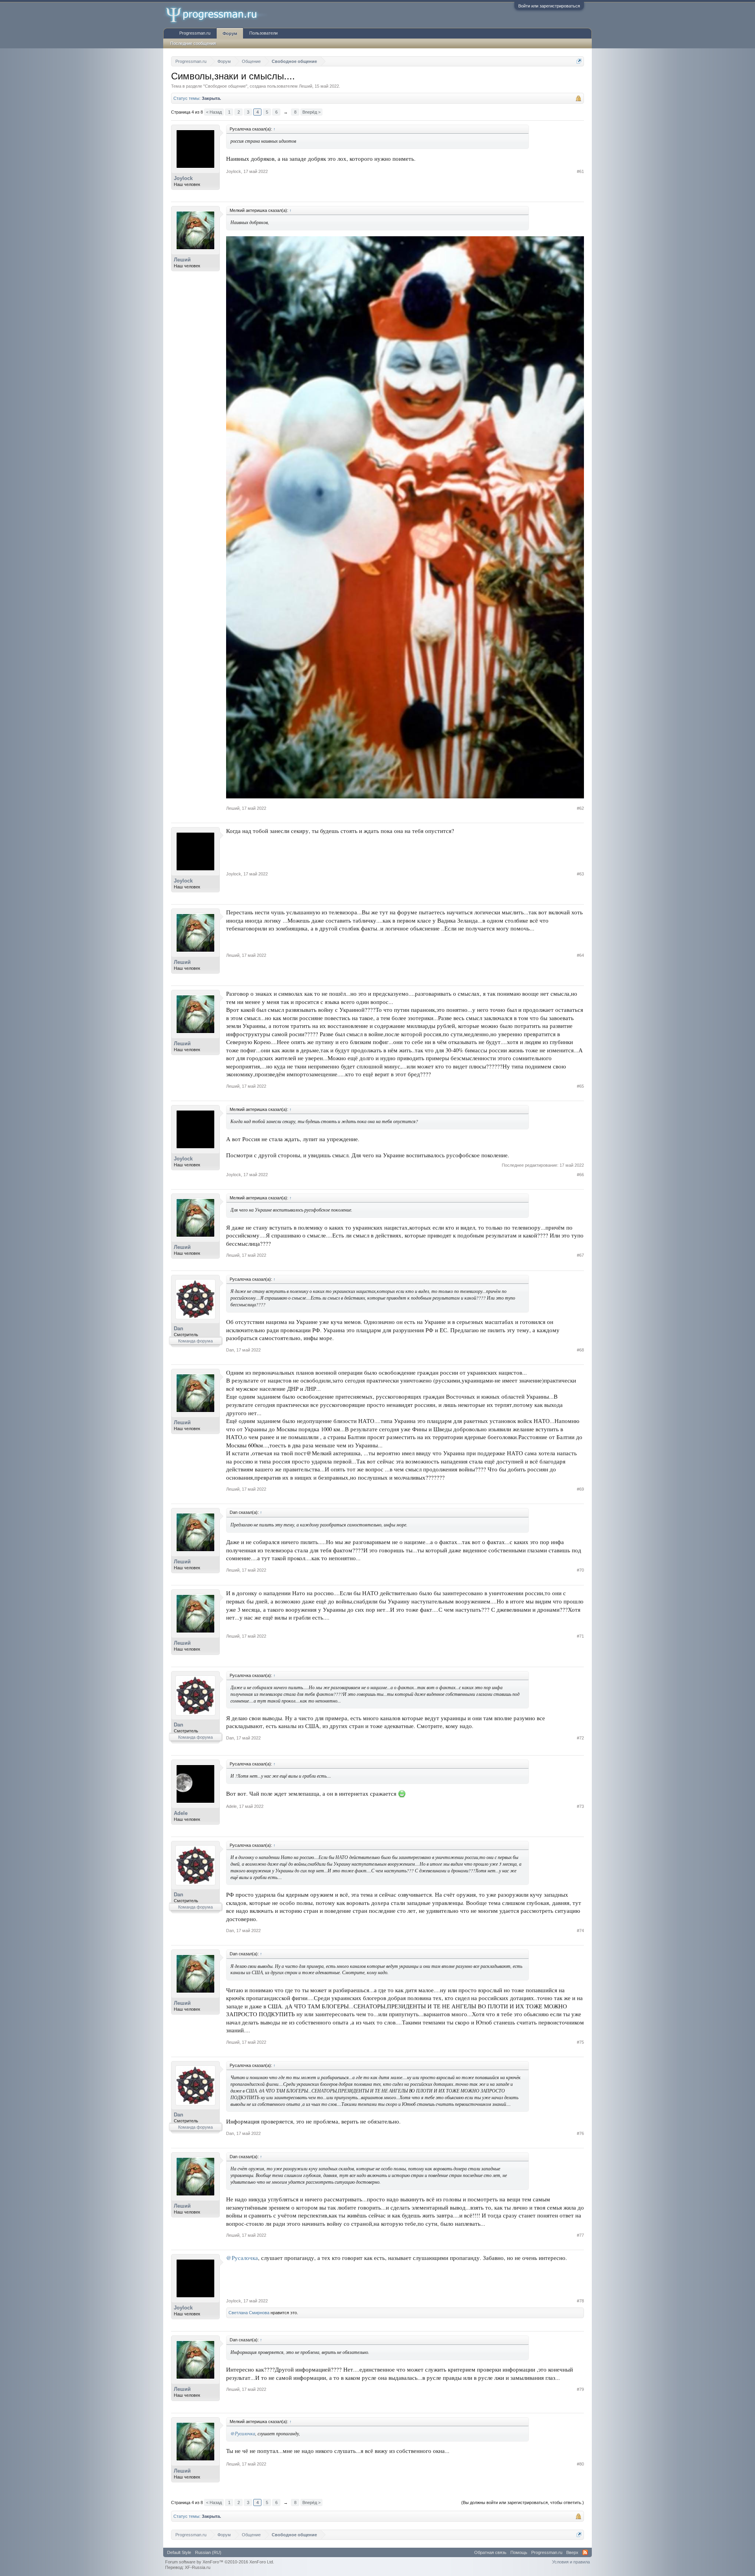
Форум (230, 33)
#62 (580, 808)
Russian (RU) (208, 2552)
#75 (580, 2042)
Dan (179, 1328)
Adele (181, 1813)
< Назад (214, 112)
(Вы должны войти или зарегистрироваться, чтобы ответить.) (523, 2502)
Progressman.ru (195, 33)
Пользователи (263, 33)
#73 (580, 1806)
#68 (580, 1350)
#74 (580, 1931)
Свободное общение (225, 86)
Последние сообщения (193, 43)
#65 (580, 1086)
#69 (580, 1489)
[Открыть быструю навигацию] (579, 61)
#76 (580, 2133)
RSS (585, 2552)
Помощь (519, 2552)
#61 (580, 171)
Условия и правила (571, 2562)
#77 (580, 2235)
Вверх (572, 2552)
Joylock (183, 178)
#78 (580, 2301)
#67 (580, 1255)
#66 (580, 1175)
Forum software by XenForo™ (220, 2562)
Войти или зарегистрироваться (549, 6)
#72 (580, 1738)
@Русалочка (242, 2258)
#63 (580, 874)
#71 (580, 1636)
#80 (580, 2464)
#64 (580, 955)
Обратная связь (490, 2552)
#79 (580, 2389)
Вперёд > (311, 112)
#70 (580, 1570)
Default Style (179, 2552)
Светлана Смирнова (249, 2313)
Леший (306, 86)
